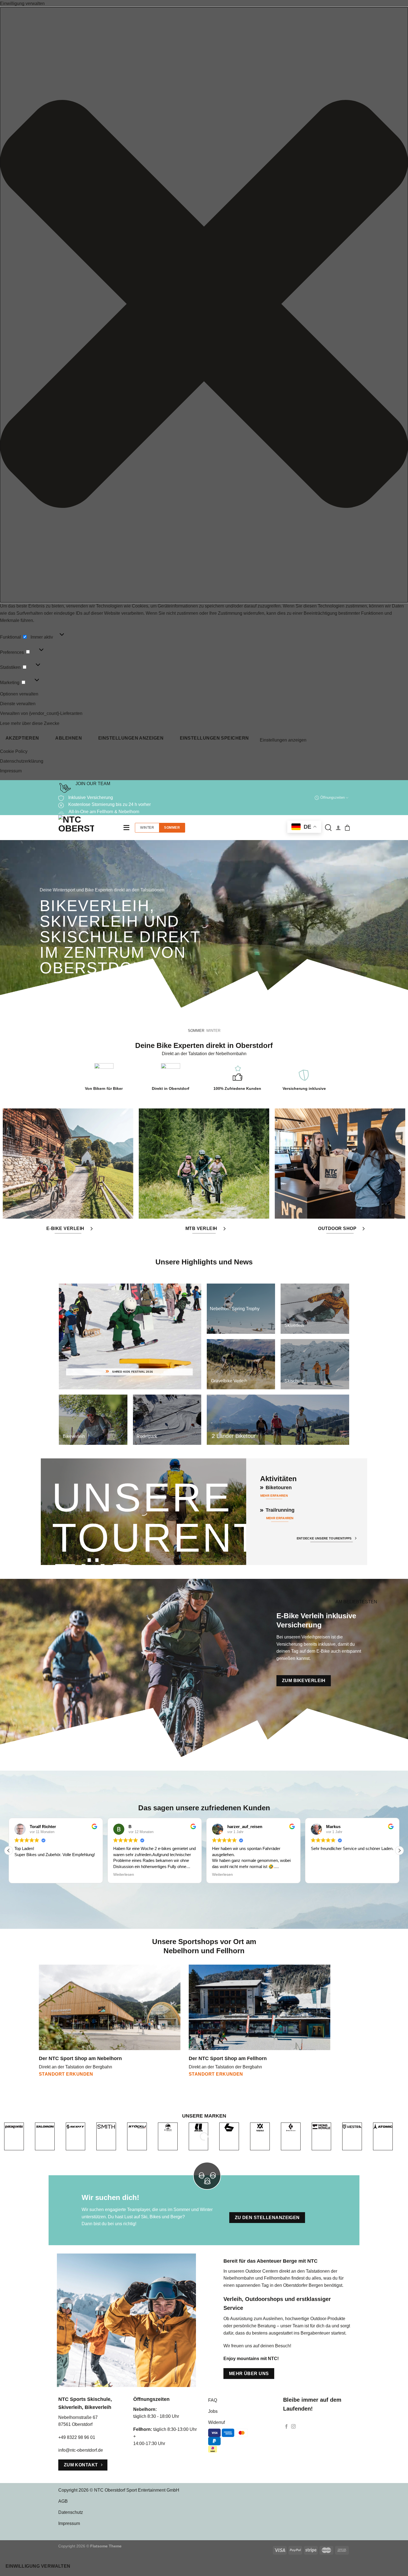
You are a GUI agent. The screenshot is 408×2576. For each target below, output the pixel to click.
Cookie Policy (14, 751)
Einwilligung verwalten (38, 2566)
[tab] (196, 1031)
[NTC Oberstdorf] (86, 828)
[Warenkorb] (347, 828)
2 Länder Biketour (234, 1436)
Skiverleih (294, 1325)
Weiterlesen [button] (25, 1875)
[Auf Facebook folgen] (286, 2427)
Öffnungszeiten (333, 797)
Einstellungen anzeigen (131, 738)
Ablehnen (69, 738)
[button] (204, 305)
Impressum (11, 771)
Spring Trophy (235, 1308)
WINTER (147, 828)
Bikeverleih (74, 1436)
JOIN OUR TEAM (93, 784)
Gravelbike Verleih (229, 1381)
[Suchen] (328, 828)
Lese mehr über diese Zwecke (30, 723)
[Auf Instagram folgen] (293, 2427)
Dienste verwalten (18, 704)
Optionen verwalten (19, 694)
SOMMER (172, 828)
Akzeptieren (22, 738)
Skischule (294, 1381)
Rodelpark (147, 1436)
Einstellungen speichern (214, 738)
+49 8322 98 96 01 (77, 2437)
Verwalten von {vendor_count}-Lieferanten (41, 713)
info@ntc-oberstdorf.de (81, 2450)
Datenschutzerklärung (22, 761)
